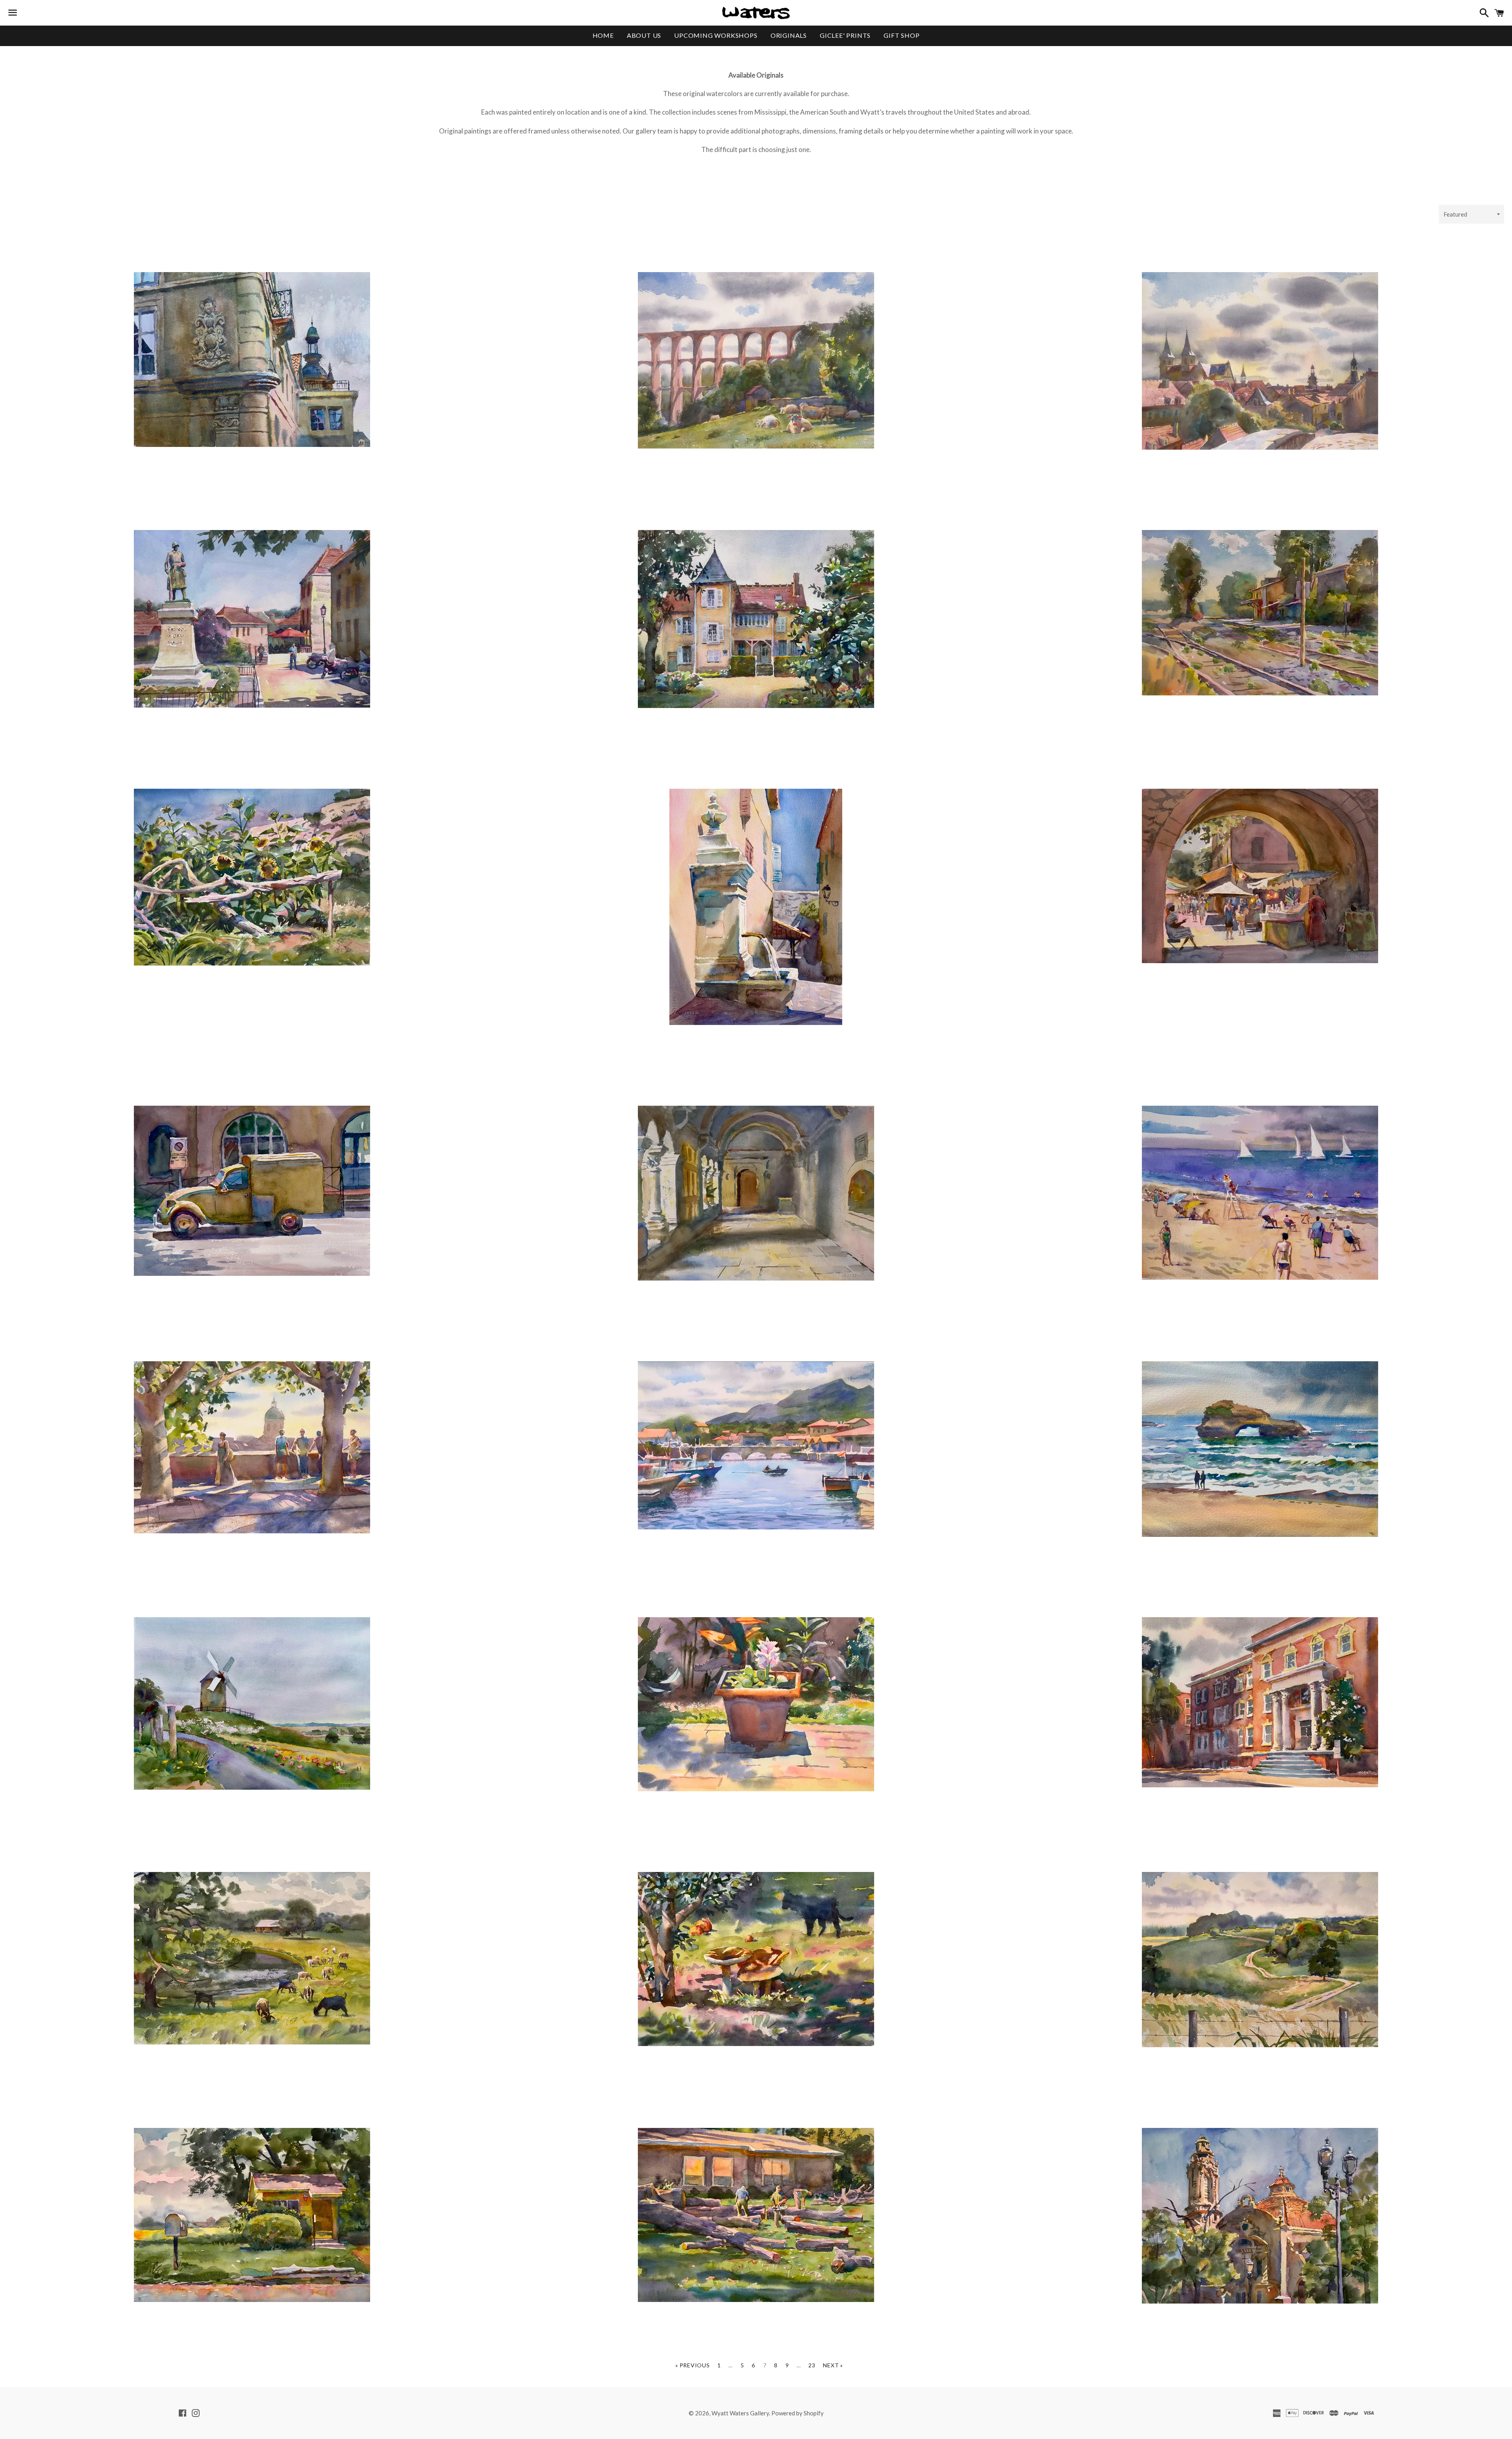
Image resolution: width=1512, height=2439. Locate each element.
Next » (833, 2365)
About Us (644, 35)
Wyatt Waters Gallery (740, 2413)
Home (603, 35)
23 (812, 2365)
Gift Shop (901, 35)
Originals (789, 35)
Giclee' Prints (845, 35)
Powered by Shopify (798, 2413)
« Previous (692, 2365)
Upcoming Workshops (716, 35)
